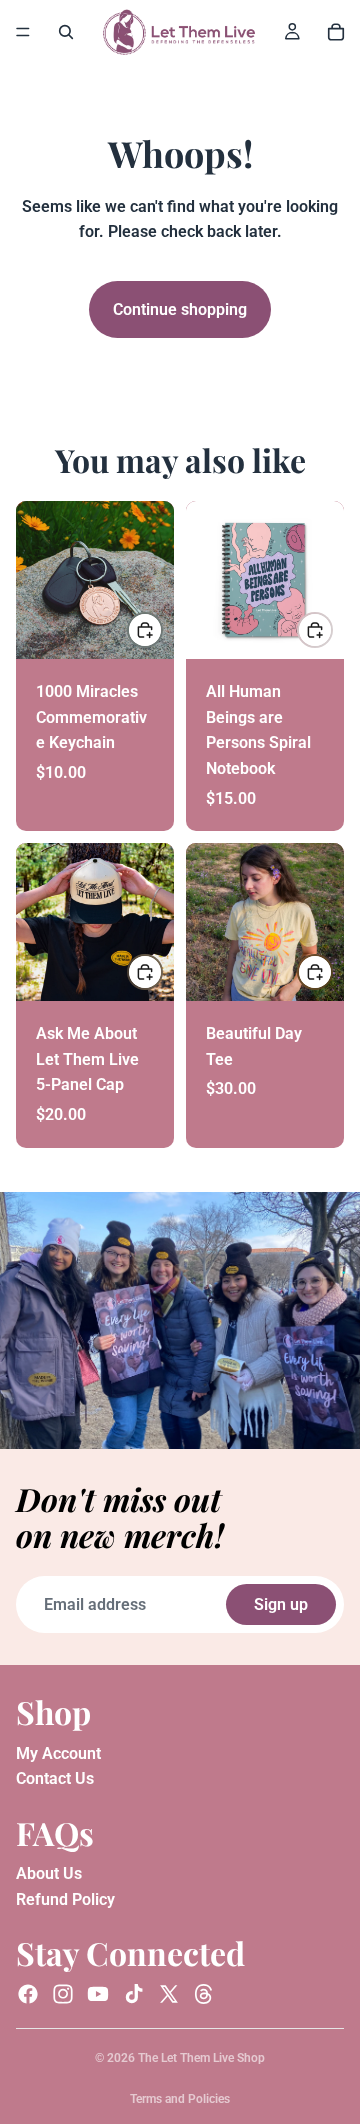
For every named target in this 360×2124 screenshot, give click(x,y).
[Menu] (23, 32)
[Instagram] (63, 1994)
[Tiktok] (134, 1994)
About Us (49, 1874)
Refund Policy (65, 1899)
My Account (58, 1753)
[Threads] (204, 1994)
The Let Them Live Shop (201, 2058)
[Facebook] (28, 1994)
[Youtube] (98, 1994)
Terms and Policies (180, 2099)
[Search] (66, 32)
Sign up (281, 1604)
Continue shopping (180, 309)
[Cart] (336, 32)
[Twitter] (169, 1994)
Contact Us (55, 1779)
